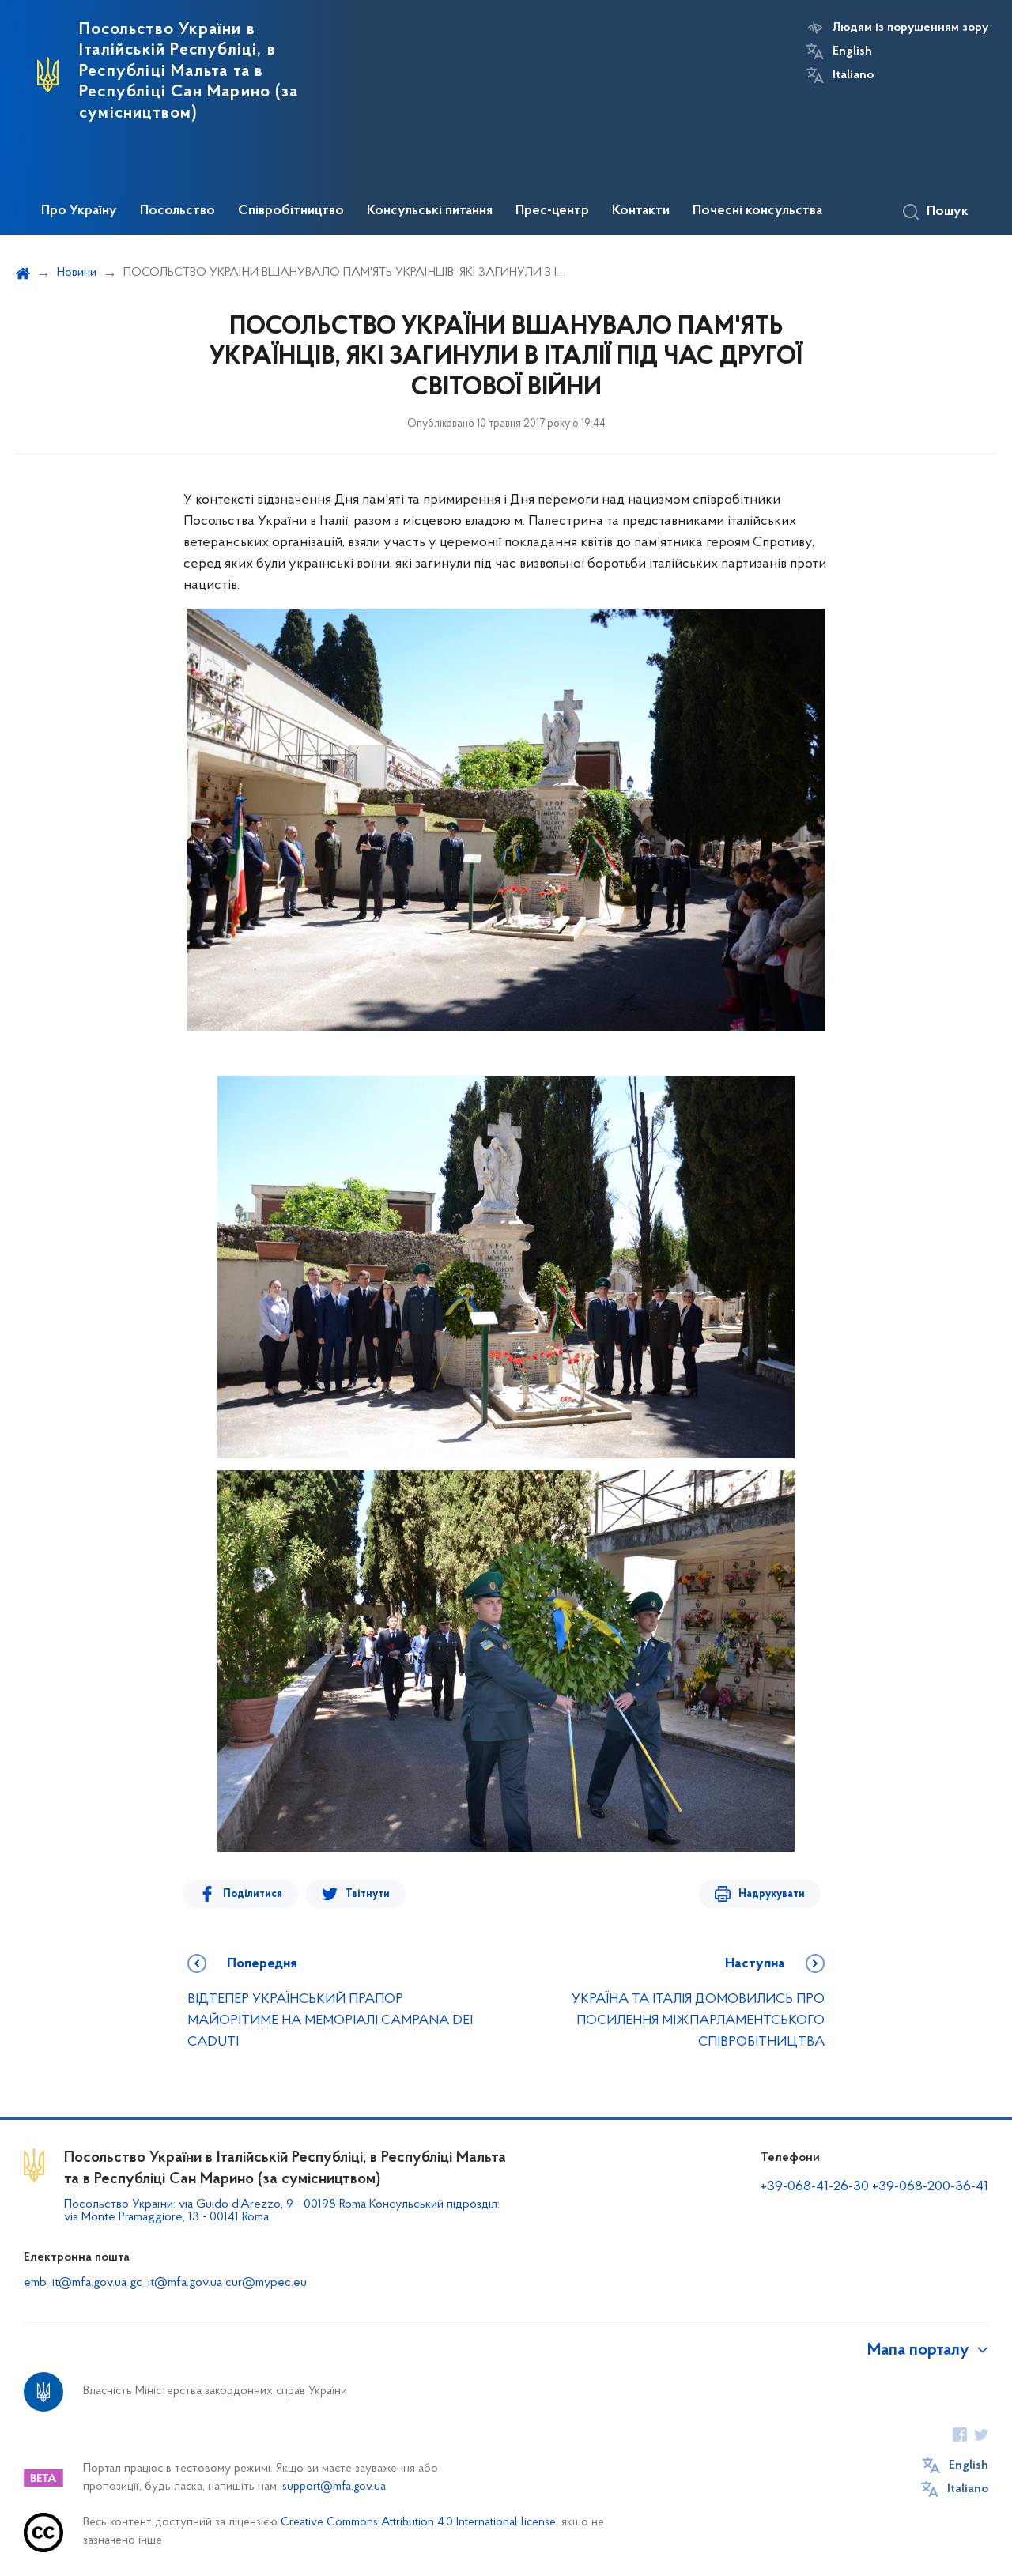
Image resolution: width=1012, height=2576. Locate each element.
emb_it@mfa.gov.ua (75, 2283)
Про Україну (79, 211)
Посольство (177, 211)
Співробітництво (291, 211)
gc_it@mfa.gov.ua (176, 2283)
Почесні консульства (757, 211)
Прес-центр (552, 211)
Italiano (853, 75)
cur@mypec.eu (266, 2283)
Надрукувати (772, 1894)
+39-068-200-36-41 (930, 2187)
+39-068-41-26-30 (815, 2187)
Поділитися (253, 1894)
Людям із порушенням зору (910, 28)
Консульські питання (430, 211)
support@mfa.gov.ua (334, 2487)
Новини (77, 273)
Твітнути (368, 1894)
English (852, 51)
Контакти (641, 211)
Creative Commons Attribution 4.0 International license (418, 2523)
